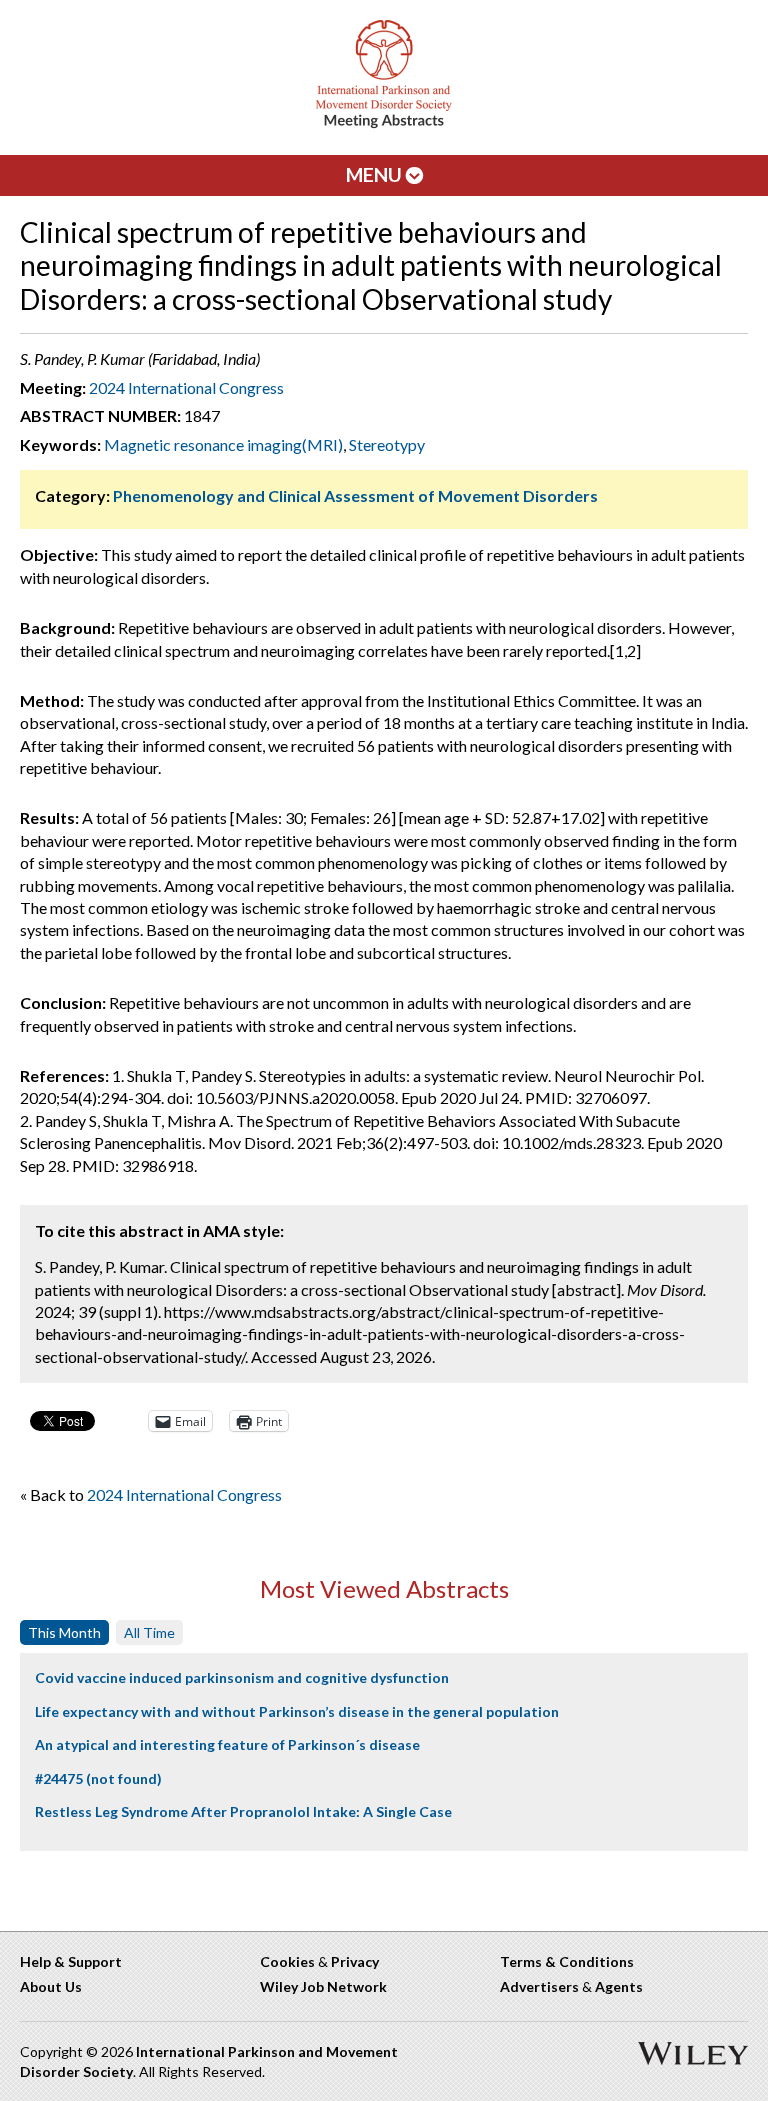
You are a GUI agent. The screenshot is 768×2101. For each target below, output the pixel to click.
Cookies (287, 1961)
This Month (64, 1632)
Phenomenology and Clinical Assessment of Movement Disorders (355, 495)
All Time (149, 1632)
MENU (376, 174)
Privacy (355, 1961)
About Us (51, 1986)
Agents (619, 1986)
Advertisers (539, 1986)
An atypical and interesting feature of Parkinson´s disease (227, 1744)
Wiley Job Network (323, 1986)
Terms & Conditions (567, 1961)
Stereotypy (387, 444)
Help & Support (71, 1961)
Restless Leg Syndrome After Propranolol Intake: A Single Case (243, 1811)
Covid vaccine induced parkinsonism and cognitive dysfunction (242, 1677)
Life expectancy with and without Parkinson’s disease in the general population (297, 1711)
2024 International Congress (186, 387)
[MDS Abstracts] (384, 123)
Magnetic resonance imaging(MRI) (223, 444)
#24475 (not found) (98, 1778)
